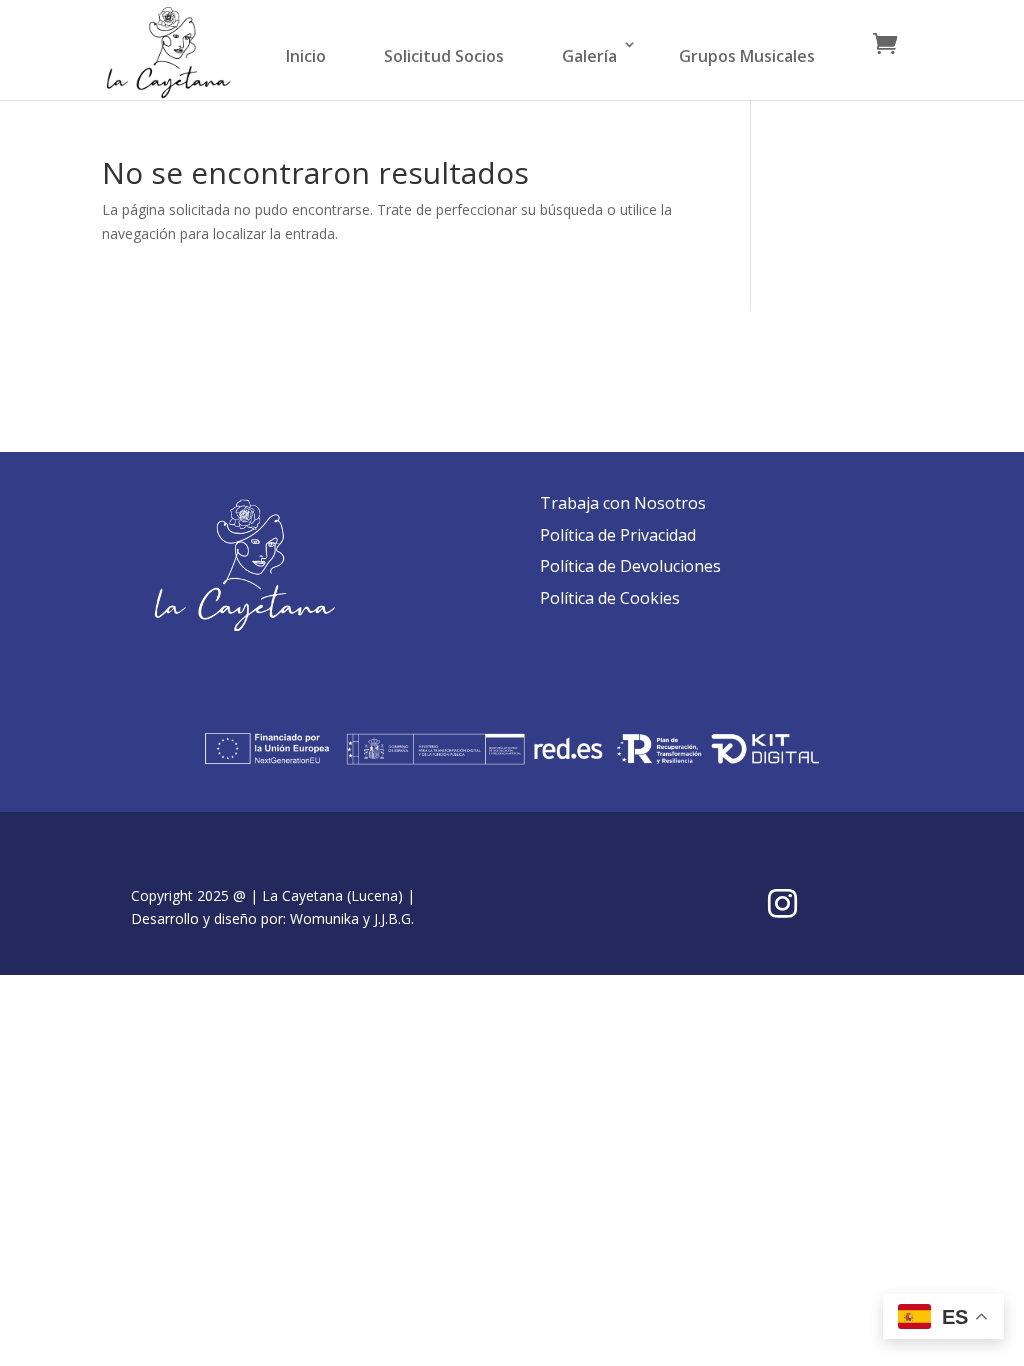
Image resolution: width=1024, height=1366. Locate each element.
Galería (589, 56)
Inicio (306, 56)
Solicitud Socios (444, 56)
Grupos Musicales (747, 56)
